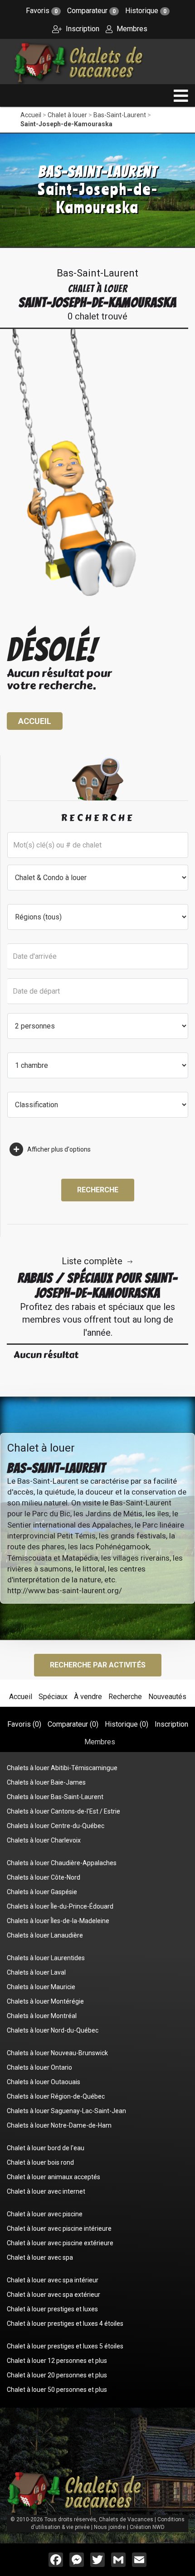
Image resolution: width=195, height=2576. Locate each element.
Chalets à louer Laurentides (46, 1958)
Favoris (42, 11)
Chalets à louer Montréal (42, 2016)
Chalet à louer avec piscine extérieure (60, 2243)
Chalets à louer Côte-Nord (44, 1877)
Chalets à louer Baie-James (46, 1782)
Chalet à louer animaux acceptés (54, 2177)
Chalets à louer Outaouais (44, 2082)
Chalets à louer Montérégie (45, 2001)
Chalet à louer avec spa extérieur (54, 2295)
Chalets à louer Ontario (39, 2067)
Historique (146, 11)
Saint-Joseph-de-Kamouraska (66, 124)
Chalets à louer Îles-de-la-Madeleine (58, 1921)
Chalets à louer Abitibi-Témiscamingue (62, 1768)
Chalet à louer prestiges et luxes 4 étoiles (65, 2324)
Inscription (82, 29)
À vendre (88, 1697)
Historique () (127, 1724)
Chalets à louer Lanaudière (45, 1935)
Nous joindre (110, 2527)
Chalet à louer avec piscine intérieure (59, 2228)
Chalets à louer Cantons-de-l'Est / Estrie (63, 1811)
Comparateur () (73, 1724)
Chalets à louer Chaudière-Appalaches (62, 1863)
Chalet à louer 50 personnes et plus (57, 2390)
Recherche (98, 1190)
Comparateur (91, 11)
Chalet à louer (67, 115)
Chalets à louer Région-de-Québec (56, 2096)
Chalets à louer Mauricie (41, 1987)
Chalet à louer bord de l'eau (46, 2148)
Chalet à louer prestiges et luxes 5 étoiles (65, 2346)
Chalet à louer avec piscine (45, 2214)
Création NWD (147, 2527)
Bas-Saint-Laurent (120, 115)
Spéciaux (53, 1697)
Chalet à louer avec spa (40, 2257)
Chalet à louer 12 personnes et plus (57, 2361)
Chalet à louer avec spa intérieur (53, 2280)
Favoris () (24, 1724)
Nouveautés (167, 1697)
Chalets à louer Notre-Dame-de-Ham (59, 2125)
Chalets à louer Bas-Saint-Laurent (55, 1797)
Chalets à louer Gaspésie (42, 1892)
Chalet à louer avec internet (46, 2191)
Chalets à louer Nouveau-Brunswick (57, 2053)
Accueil (31, 115)
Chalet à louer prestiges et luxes (52, 2309)
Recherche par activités (98, 1665)
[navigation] (181, 96)
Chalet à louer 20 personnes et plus (57, 2375)
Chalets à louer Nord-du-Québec (53, 2030)
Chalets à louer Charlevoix (44, 1840)
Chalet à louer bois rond (40, 2162)
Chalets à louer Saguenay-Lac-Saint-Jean (66, 2111)
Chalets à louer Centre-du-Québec (56, 1826)
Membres (131, 29)
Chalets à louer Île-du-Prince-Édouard (60, 1906)
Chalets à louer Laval (36, 1972)
